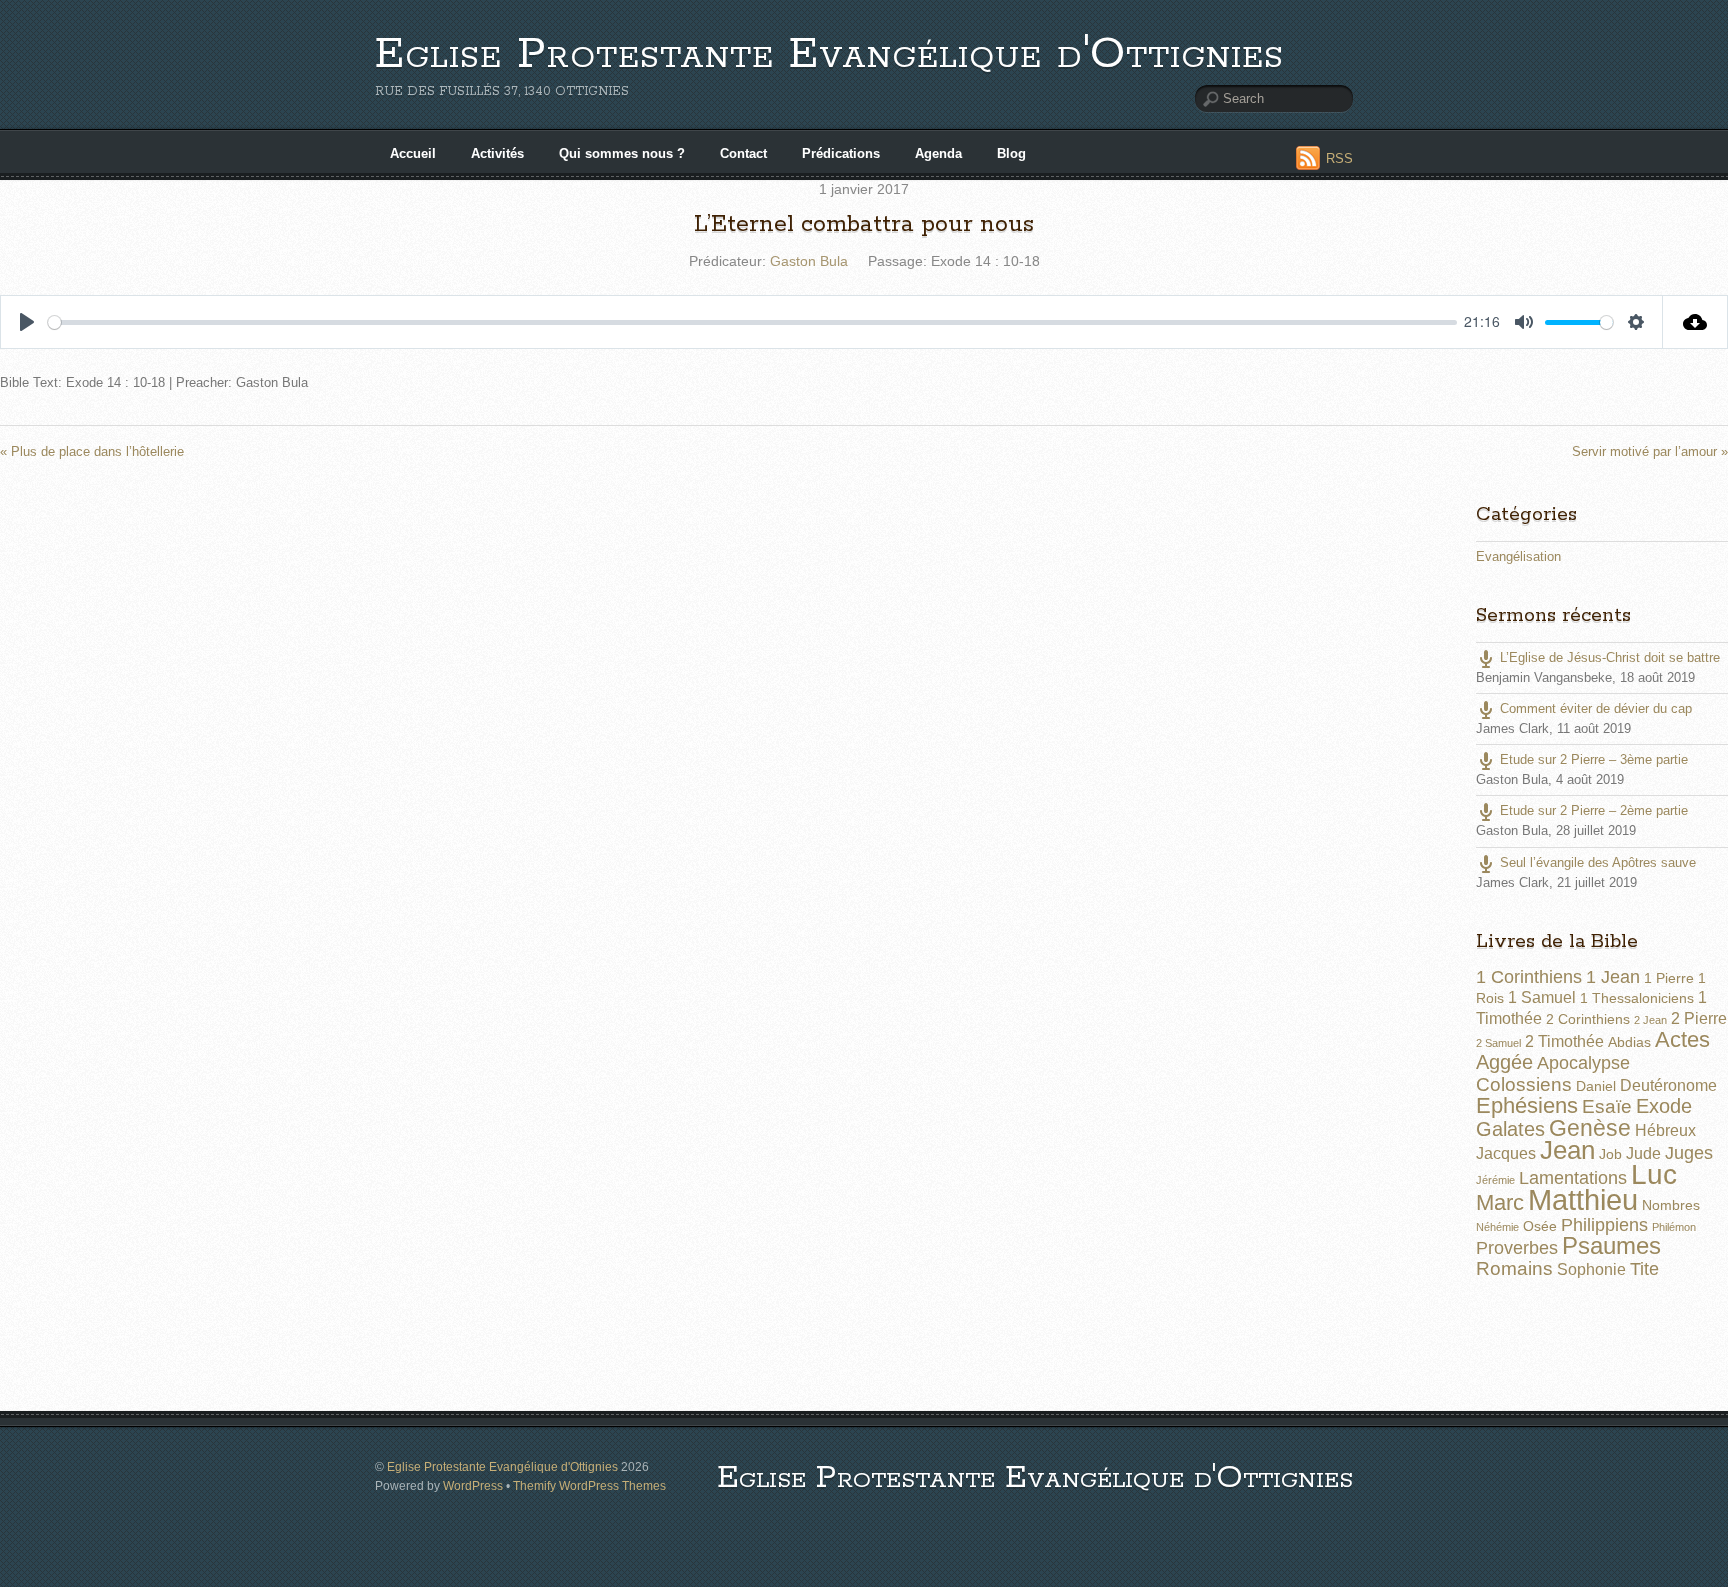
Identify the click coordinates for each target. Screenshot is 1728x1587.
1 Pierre (1669, 978)
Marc (1500, 1202)
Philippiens (1604, 1225)
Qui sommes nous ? (622, 153)
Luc (1654, 1174)
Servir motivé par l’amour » (1650, 451)
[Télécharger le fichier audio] (1695, 322)
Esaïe (1607, 1106)
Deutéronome (1668, 1085)
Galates (1510, 1129)
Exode (1664, 1106)
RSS (1339, 158)
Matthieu (1583, 1199)
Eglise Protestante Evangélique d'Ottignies (829, 54)
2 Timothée (1564, 1041)
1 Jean (1613, 977)
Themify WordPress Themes (589, 1485)
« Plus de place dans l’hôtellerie (92, 451)
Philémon (1674, 1227)
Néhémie (1497, 1227)
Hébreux (1665, 1130)
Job (1610, 1154)
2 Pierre (1699, 1018)
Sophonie (1591, 1269)
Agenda (938, 153)
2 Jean (1650, 1020)
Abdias (1629, 1042)
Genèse (1590, 1128)
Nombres (1671, 1205)
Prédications (841, 153)
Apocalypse (1583, 1063)
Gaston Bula (809, 261)
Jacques (1506, 1153)
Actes (1682, 1039)
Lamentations (1573, 1178)
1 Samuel (1542, 997)
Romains (1514, 1268)
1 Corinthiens (1529, 977)
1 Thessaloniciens (1637, 998)
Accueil (413, 153)
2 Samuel (1498, 1043)
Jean (1567, 1150)
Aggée (1504, 1062)
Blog (1011, 153)
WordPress (473, 1485)
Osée (1540, 1226)
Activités (497, 153)
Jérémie (1495, 1180)
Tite (1644, 1269)
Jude (1643, 1153)
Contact (743, 153)
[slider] (752, 322)
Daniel (1596, 1086)
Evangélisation (1518, 556)
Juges (1689, 1153)
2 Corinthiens (1588, 1019)
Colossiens (1524, 1084)
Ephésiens (1527, 1105)
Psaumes (1611, 1246)
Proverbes (1517, 1248)
